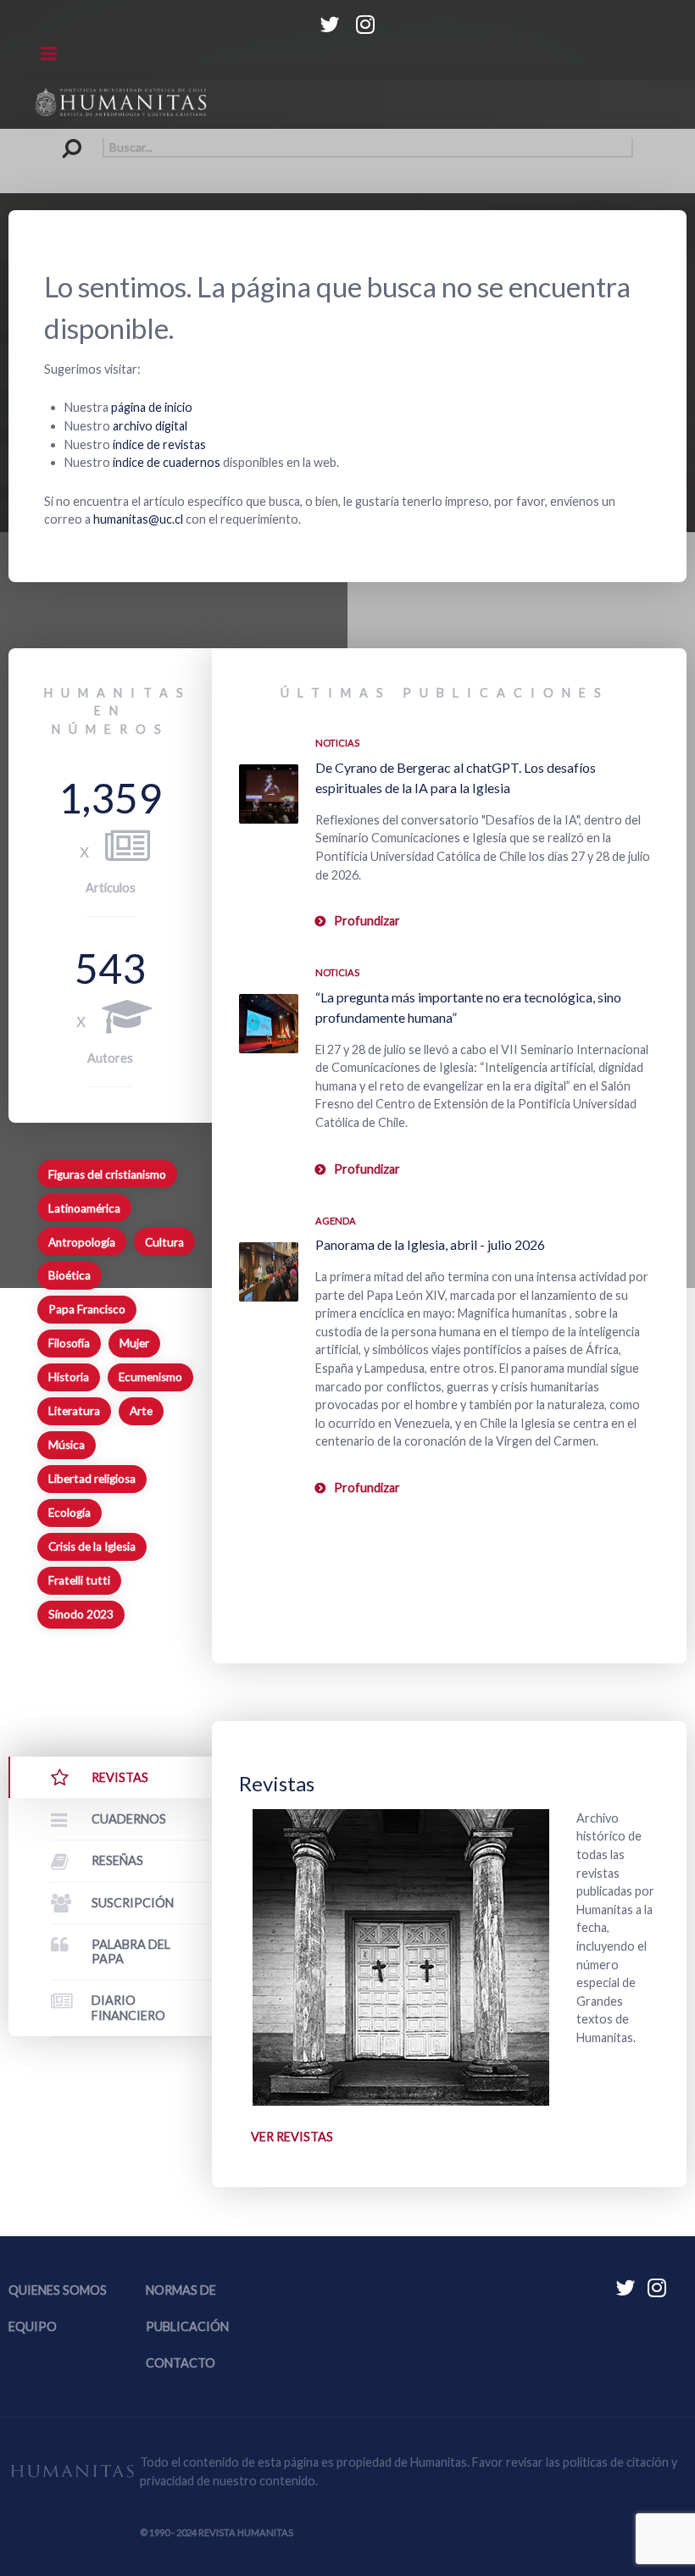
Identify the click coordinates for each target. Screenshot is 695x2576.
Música (67, 1445)
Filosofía (69, 1343)
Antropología (82, 1242)
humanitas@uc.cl (138, 519)
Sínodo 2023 (81, 1614)
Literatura (74, 1411)
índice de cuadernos (167, 462)
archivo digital (150, 426)
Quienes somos (58, 2290)
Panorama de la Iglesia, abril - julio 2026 (430, 1244)
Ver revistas (292, 2137)
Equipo (33, 2326)
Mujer (134, 1343)
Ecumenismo (150, 1377)
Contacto (181, 2363)
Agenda (336, 1221)
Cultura (164, 1242)
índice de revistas (159, 444)
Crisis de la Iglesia (92, 1546)
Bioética (69, 1275)
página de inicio (152, 407)
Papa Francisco (87, 1309)
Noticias (337, 743)
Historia (69, 1377)
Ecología (69, 1513)
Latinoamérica (84, 1208)
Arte (141, 1411)
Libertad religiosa (92, 1479)
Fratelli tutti (79, 1580)
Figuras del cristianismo (107, 1174)
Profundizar (367, 921)
